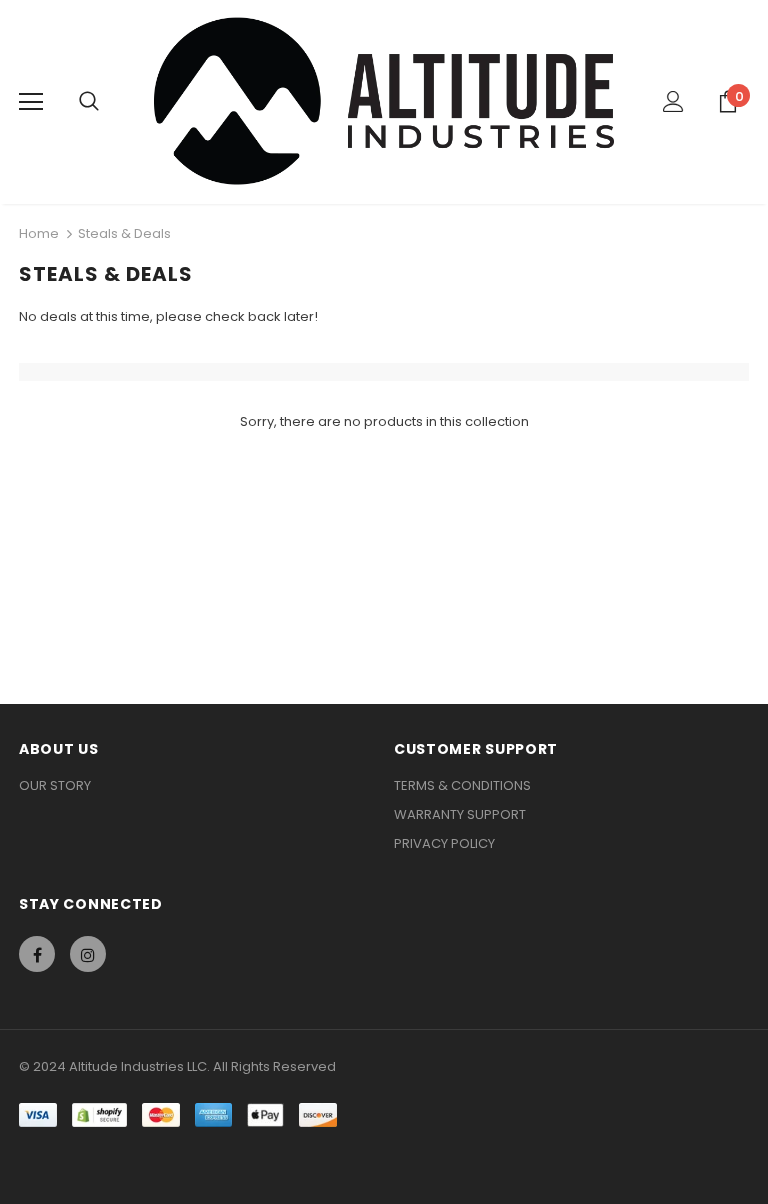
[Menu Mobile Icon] (31, 102)
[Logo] (384, 101)
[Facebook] (37, 954)
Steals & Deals (124, 233)
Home (39, 233)
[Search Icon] (89, 102)
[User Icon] (673, 101)
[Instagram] (88, 954)
